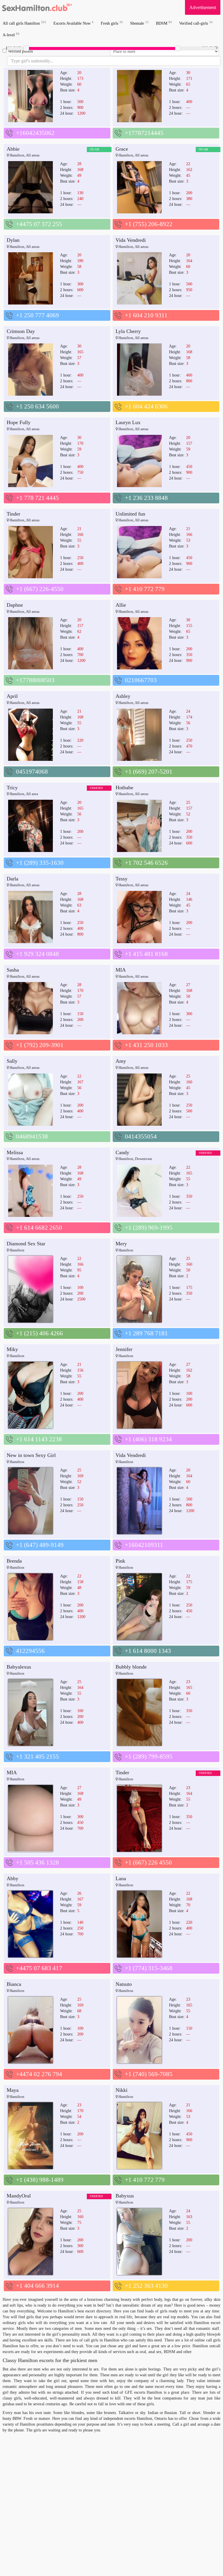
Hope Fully (19, 422)
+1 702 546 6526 (146, 863)
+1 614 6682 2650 (39, 1228)
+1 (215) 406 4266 (39, 1333)
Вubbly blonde (131, 1667)
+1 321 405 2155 (37, 1757)
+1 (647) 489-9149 (40, 1545)
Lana (121, 1878)
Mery (121, 1244)
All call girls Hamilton (24, 23)
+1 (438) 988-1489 (40, 2180)
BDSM (164, 23)
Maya (13, 2090)
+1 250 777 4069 (37, 315)
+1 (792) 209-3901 (40, 1045)
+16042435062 (35, 133)
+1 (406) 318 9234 (148, 1439)
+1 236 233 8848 (146, 498)
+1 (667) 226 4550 (148, 1862)
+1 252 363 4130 (146, 2286)
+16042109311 (144, 1545)
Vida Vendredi (131, 240)
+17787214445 (144, 133)
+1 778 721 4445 (37, 498)
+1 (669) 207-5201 (149, 772)
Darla (12, 879)
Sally (12, 1061)
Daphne (15, 605)
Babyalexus (19, 1667)
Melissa (15, 1152)
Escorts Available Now (73, 23)
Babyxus (125, 2196)
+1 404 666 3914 (37, 2286)
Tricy (12, 788)
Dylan (13, 240)
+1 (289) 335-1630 (40, 863)
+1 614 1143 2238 (39, 1439)
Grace (122, 149)
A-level (11, 35)
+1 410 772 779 (145, 589)
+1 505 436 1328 (37, 1862)
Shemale (139, 23)
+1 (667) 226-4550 (40, 589)
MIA (121, 970)
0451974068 (32, 772)
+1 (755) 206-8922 (149, 224)
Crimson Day (21, 331)
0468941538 (32, 1136)
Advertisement (203, 7)
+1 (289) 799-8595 (149, 1757)
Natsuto (124, 1984)
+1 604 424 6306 (146, 406)
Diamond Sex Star (26, 1244)
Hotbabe (124, 788)
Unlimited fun (130, 514)
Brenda (14, 1561)
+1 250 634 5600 (37, 406)
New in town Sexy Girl (31, 1455)
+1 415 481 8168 (146, 954)
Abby (12, 1878)
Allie (121, 605)
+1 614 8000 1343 (148, 1651)
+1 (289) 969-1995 (149, 1228)
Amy (121, 1061)
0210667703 (141, 680)
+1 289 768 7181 (146, 1333)
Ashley (123, 696)
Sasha (13, 970)
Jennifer (124, 1349)
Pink (120, 1561)
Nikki (122, 2090)
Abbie (13, 149)
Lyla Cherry (128, 331)
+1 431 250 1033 (146, 1045)
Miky (12, 1349)
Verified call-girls (196, 23)
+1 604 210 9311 (146, 315)
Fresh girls (112, 23)
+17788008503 (35, 680)
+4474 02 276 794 (39, 2074)
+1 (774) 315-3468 (149, 1968)
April (12, 696)
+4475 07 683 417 (39, 1968)
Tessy (122, 879)
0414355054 (141, 1136)
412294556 (30, 1651)
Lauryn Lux (128, 422)
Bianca (14, 1984)
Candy (122, 1152)
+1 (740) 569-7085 (149, 2074)
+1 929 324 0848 (37, 954)
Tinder (14, 514)
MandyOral (19, 2196)
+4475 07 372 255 (39, 224)
